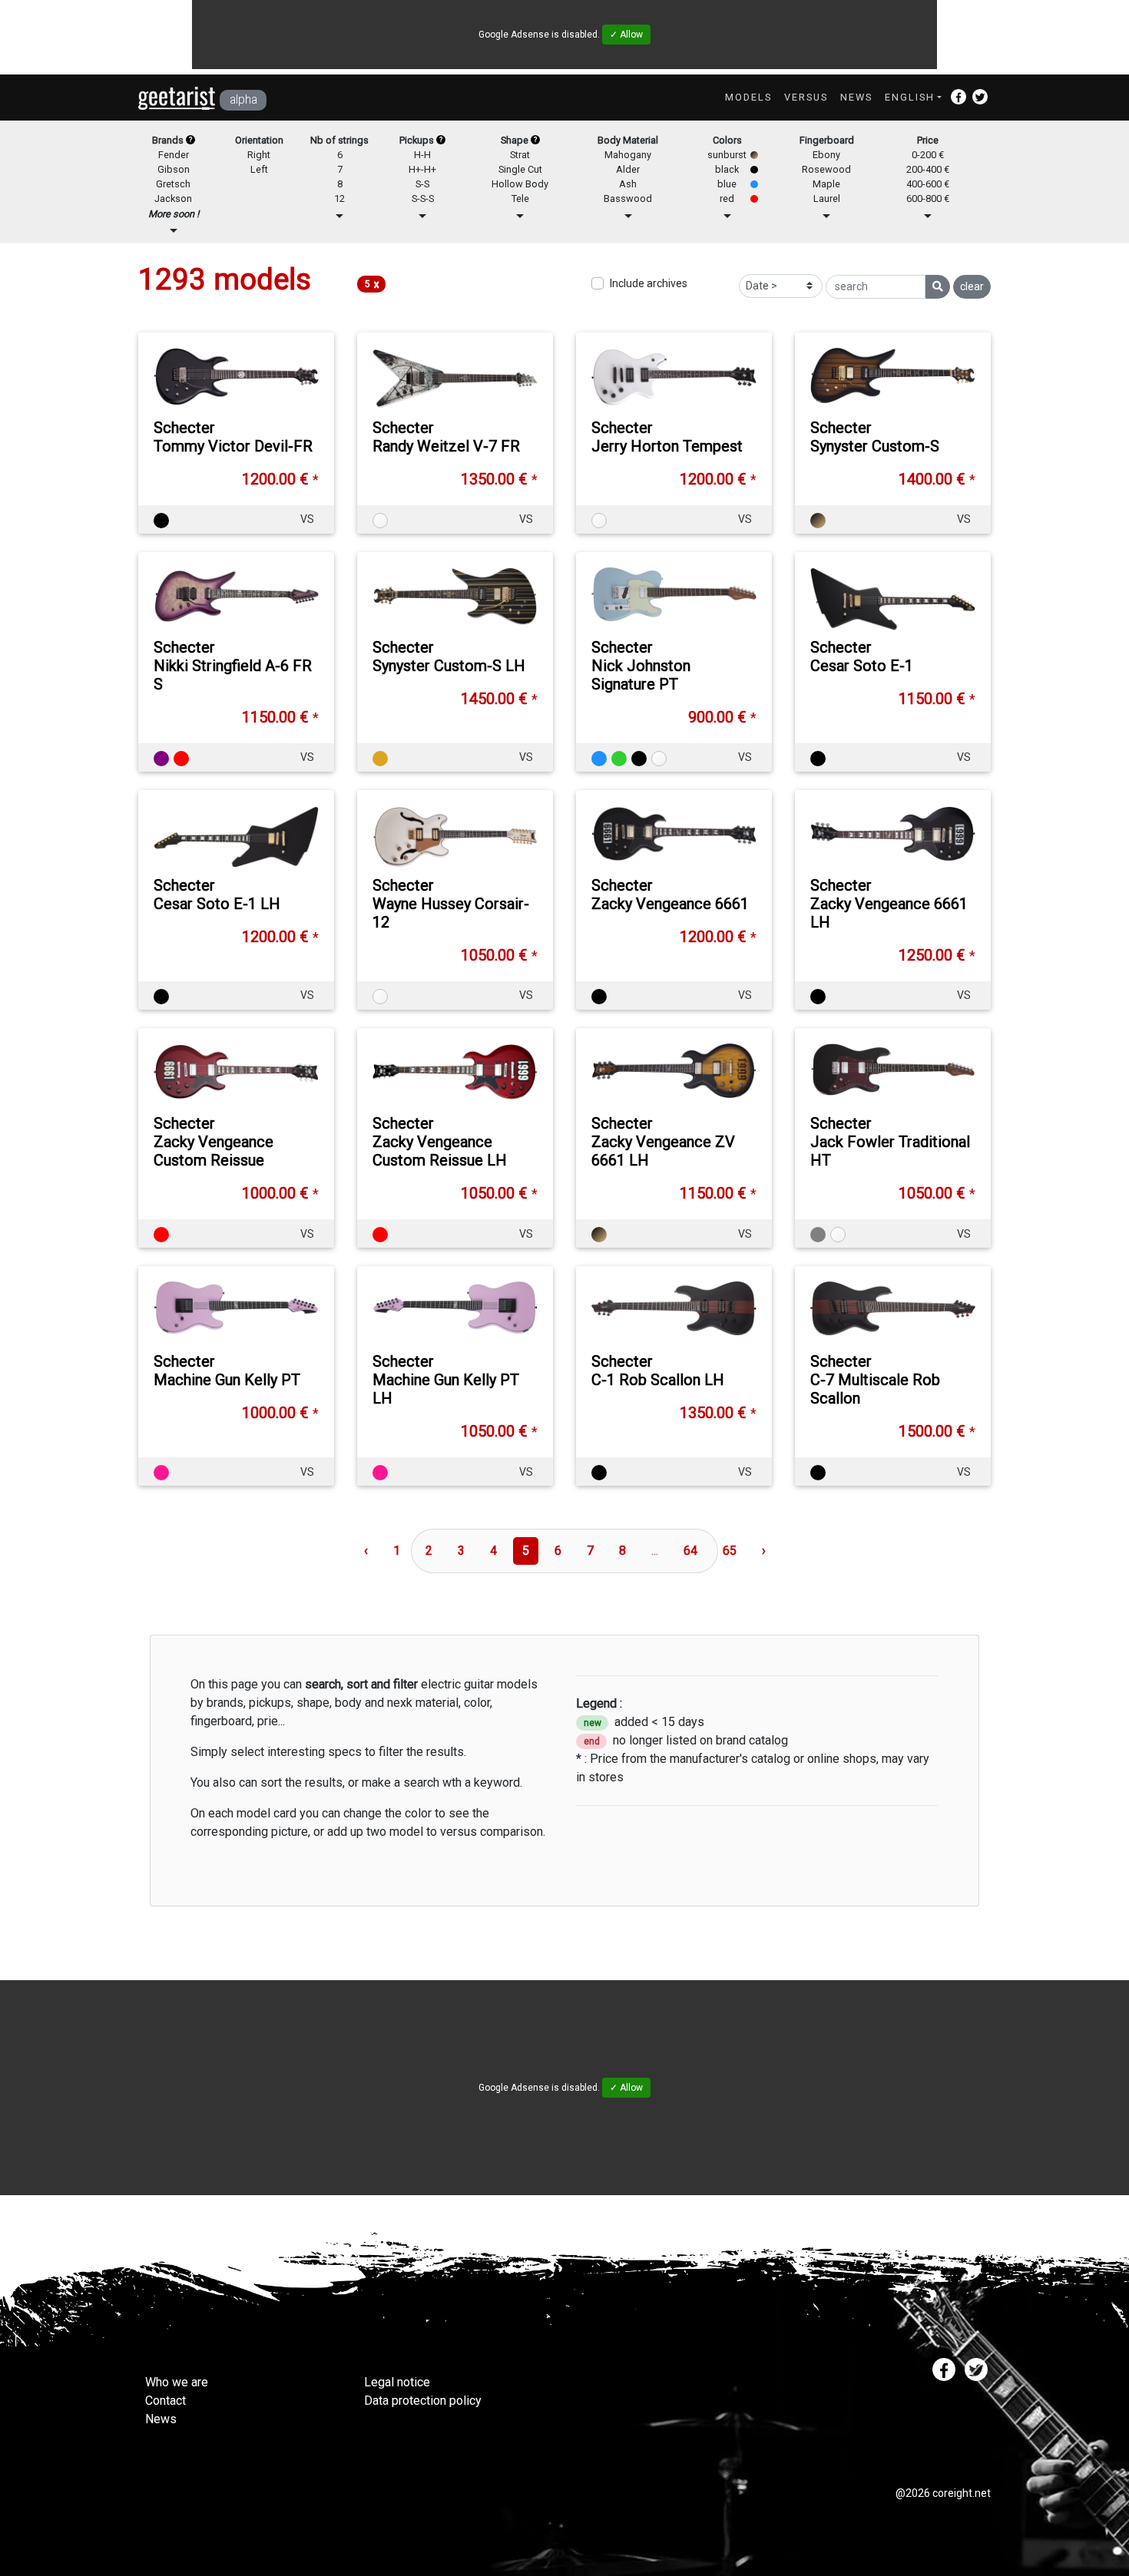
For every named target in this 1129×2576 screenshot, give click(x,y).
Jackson (173, 198)
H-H (422, 155)
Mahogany (628, 155)
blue (727, 184)
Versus (806, 97)
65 (730, 1551)
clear (972, 286)
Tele (520, 198)
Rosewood (826, 169)
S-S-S (423, 198)
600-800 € (928, 198)
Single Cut (520, 169)
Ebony (826, 155)
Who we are (177, 2382)
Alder (628, 169)
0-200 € (928, 155)
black (727, 169)
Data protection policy (423, 2401)
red (727, 198)
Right (259, 155)
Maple (826, 184)
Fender (174, 155)
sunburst (727, 155)
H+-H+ (422, 169)
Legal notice (397, 2382)
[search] (938, 287)
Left (259, 169)
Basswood (628, 198)
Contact (166, 2401)
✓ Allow (626, 35)
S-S (422, 184)
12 (339, 198)
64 (690, 1551)
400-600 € (928, 184)
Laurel (827, 198)
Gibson (174, 169)
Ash (628, 184)
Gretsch (173, 184)
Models (748, 97)
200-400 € (928, 169)
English (910, 97)
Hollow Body (520, 184)
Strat (520, 155)
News (856, 97)
